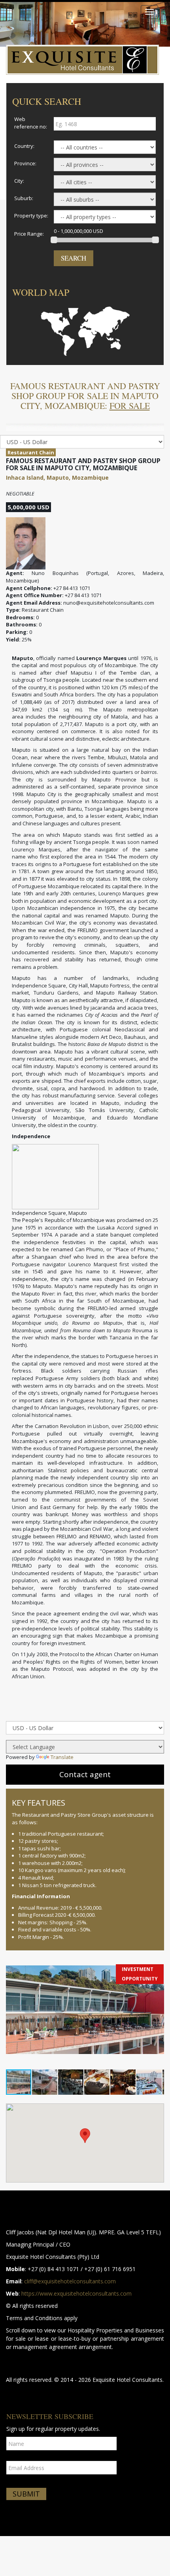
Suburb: (24, 198)
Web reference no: (31, 123)
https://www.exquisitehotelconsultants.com (76, 2293)
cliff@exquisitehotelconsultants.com (70, 2281)
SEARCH (74, 258)
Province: (25, 163)
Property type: (31, 216)
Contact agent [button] (85, 1774)
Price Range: (29, 234)
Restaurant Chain (31, 452)
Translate (62, 1757)
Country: (24, 146)
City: (19, 181)
